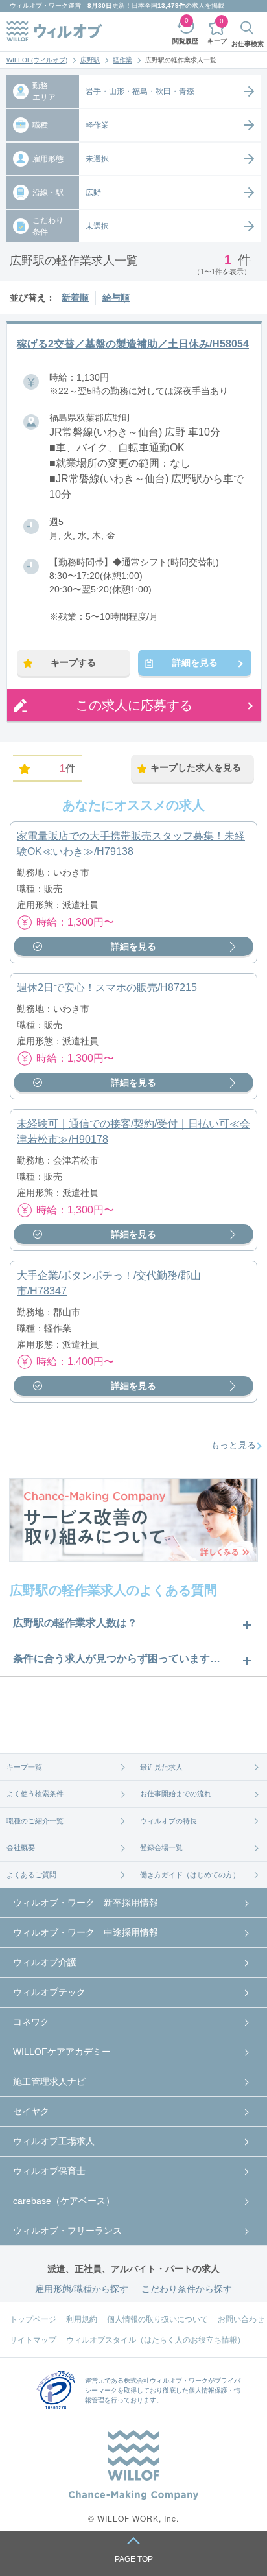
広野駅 (90, 60)
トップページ (33, 2319)
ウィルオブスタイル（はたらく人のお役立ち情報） (156, 2340)
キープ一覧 (24, 1767)
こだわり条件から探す (187, 2289)
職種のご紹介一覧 (35, 1821)
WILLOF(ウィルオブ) (37, 60)
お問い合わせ (241, 2319)
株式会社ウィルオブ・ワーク (166, 2381)
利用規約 (82, 2319)
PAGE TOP (134, 2559)
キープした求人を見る (196, 767)
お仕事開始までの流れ (176, 1794)
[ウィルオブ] (54, 31)
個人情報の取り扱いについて (157, 2319)
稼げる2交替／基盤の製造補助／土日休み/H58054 (133, 344)
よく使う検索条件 (35, 1794)
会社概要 (21, 1847)
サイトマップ (33, 2340)
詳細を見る (195, 662)
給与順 (116, 298)
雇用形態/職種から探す (82, 2289)
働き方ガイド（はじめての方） (190, 1875)
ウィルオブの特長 (168, 1821)
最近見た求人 (161, 1767)
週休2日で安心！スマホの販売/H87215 (107, 988)
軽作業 (122, 60)
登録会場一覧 (161, 1847)
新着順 (75, 298)
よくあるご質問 (31, 1875)
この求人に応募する (134, 705)
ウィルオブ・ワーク (39, 6)
